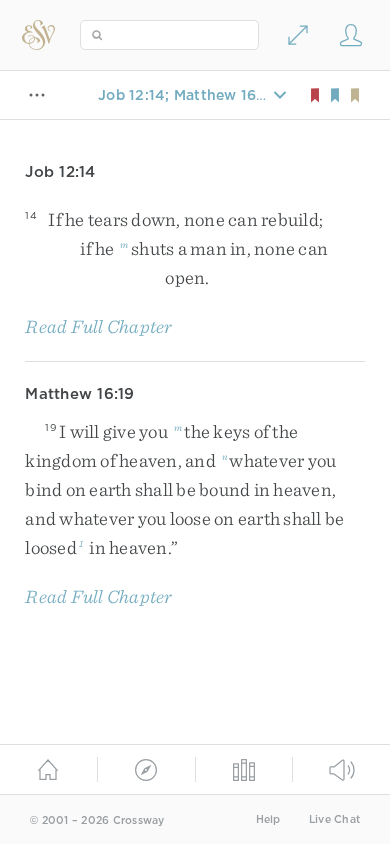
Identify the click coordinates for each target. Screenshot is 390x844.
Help (268, 819)
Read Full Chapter (98, 326)
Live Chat (334, 819)
